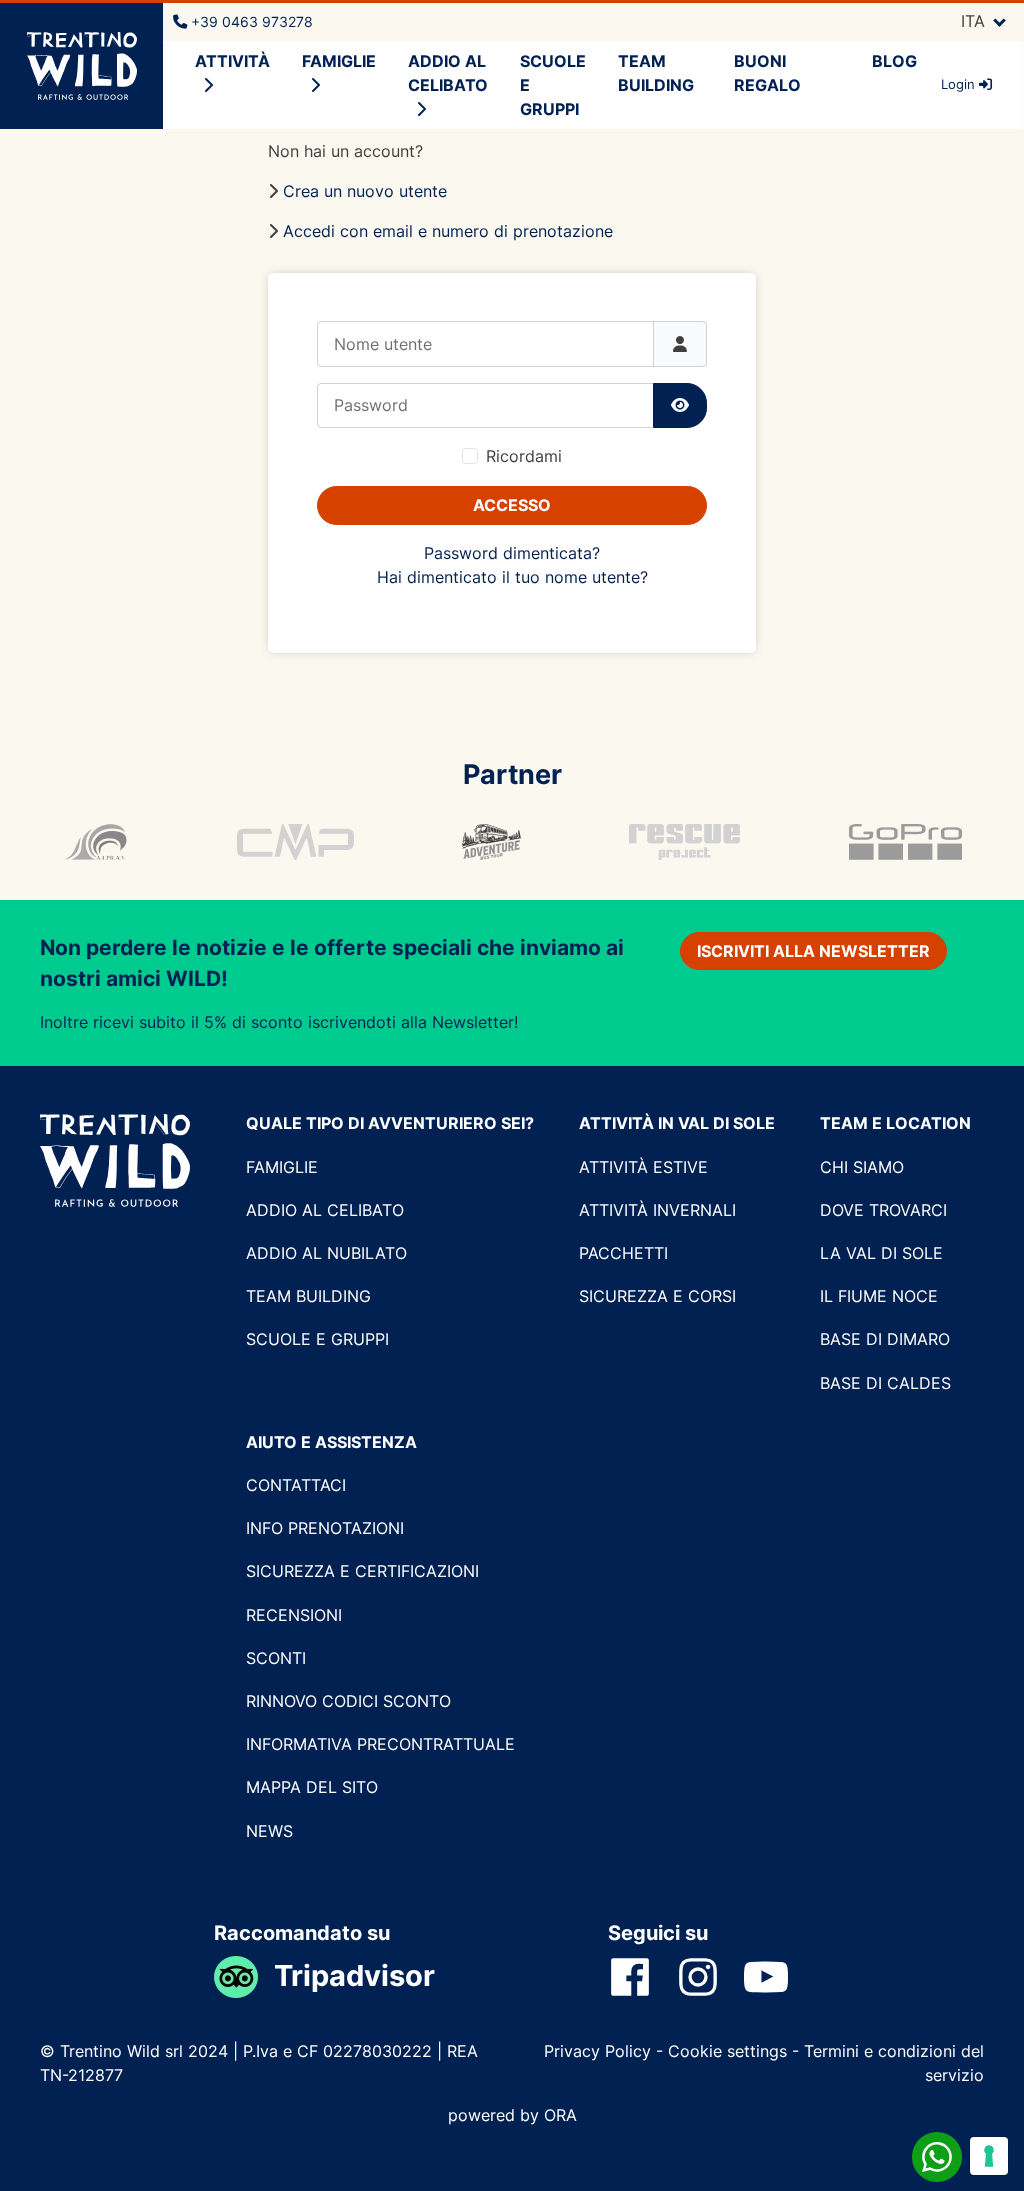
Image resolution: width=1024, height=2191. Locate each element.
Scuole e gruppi (317, 1339)
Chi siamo (862, 1167)
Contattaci (296, 1485)
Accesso (512, 505)
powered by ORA (512, 2115)
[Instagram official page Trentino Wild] (710, 1976)
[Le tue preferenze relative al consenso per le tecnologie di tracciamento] (989, 2156)
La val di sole (881, 1253)
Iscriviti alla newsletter (813, 951)
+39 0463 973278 (250, 21)
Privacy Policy (600, 2051)
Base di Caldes (885, 1383)
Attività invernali (657, 1210)
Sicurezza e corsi (657, 1296)
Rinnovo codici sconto (348, 1701)
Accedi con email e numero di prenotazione (448, 231)
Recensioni (294, 1615)
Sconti (276, 1658)
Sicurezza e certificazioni (362, 1571)
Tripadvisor (354, 1975)
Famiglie (282, 1167)
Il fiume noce (879, 1296)
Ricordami (524, 456)
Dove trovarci (883, 1210)
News (269, 1831)
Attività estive (643, 1167)
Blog (894, 61)
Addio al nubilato (326, 1253)
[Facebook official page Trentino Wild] (642, 1976)
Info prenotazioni (325, 1528)
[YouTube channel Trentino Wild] (778, 1976)
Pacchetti (623, 1253)
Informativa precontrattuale (380, 1744)
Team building (308, 1296)
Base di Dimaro (885, 1339)
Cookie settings (727, 2051)
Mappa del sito (312, 1787)
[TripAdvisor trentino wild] (244, 1975)
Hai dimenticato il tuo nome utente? (512, 577)
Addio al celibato (448, 73)
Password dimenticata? (512, 553)
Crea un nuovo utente (365, 191)
